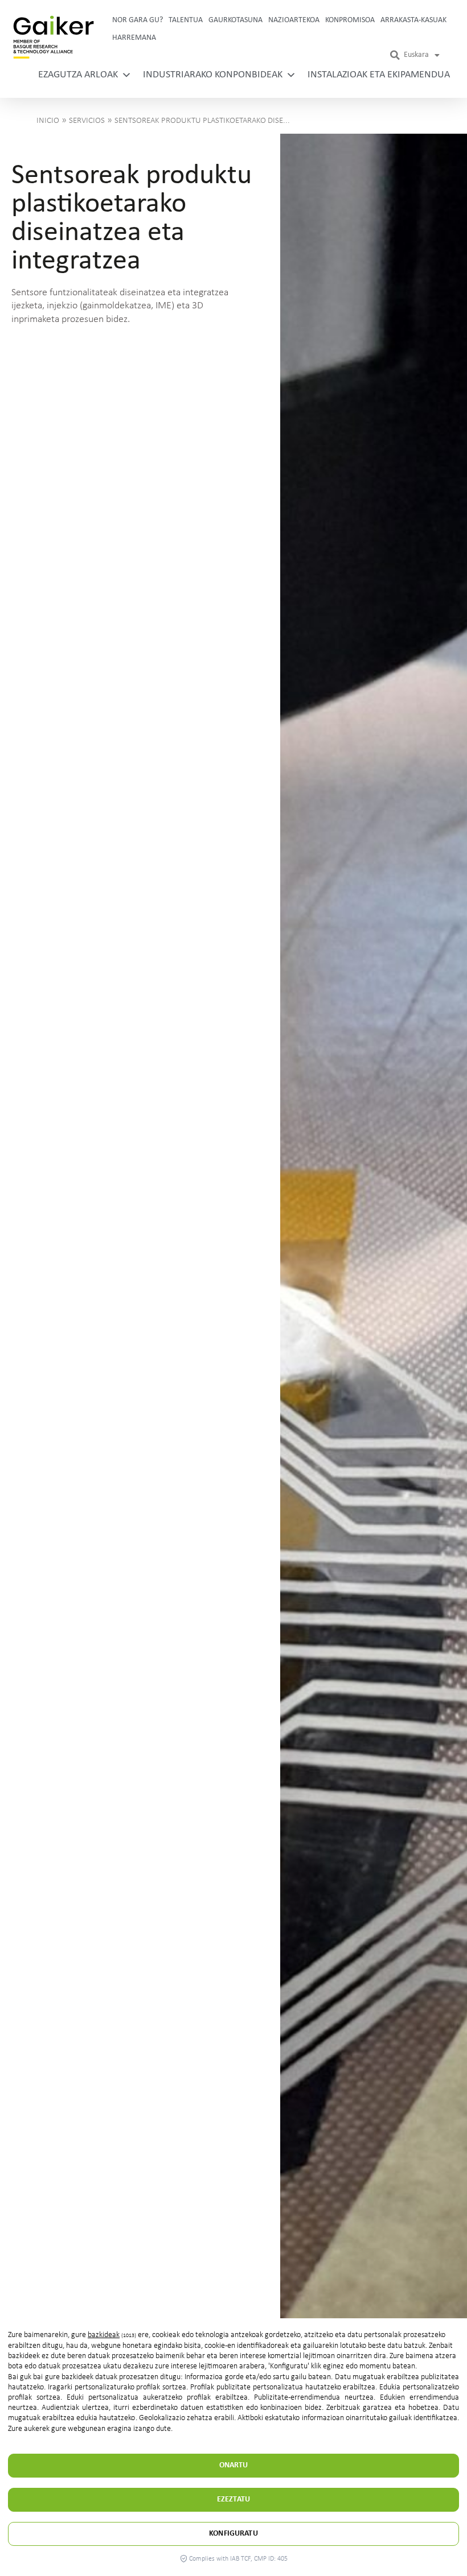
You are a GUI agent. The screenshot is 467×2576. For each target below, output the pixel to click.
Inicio (48, 121)
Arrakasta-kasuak (413, 20)
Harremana (134, 38)
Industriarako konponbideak (213, 75)
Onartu (234, 2465)
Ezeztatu (233, 2499)
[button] (395, 55)
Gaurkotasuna (235, 20)
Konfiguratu (233, 2534)
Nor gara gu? (138, 20)
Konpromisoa (350, 20)
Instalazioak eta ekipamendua (379, 75)
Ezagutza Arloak (78, 75)
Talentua (186, 20)
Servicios (87, 121)
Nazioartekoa (294, 20)
